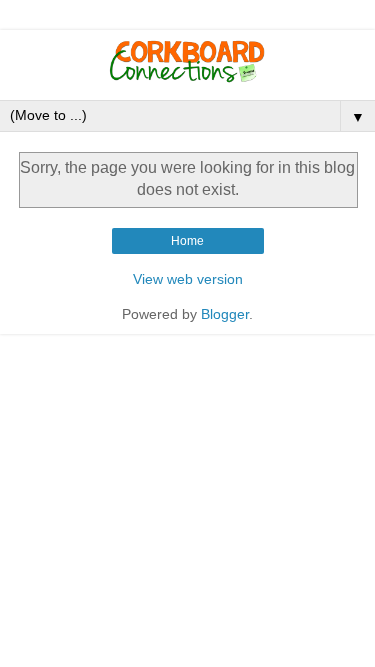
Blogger (225, 314)
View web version (188, 279)
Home (187, 241)
